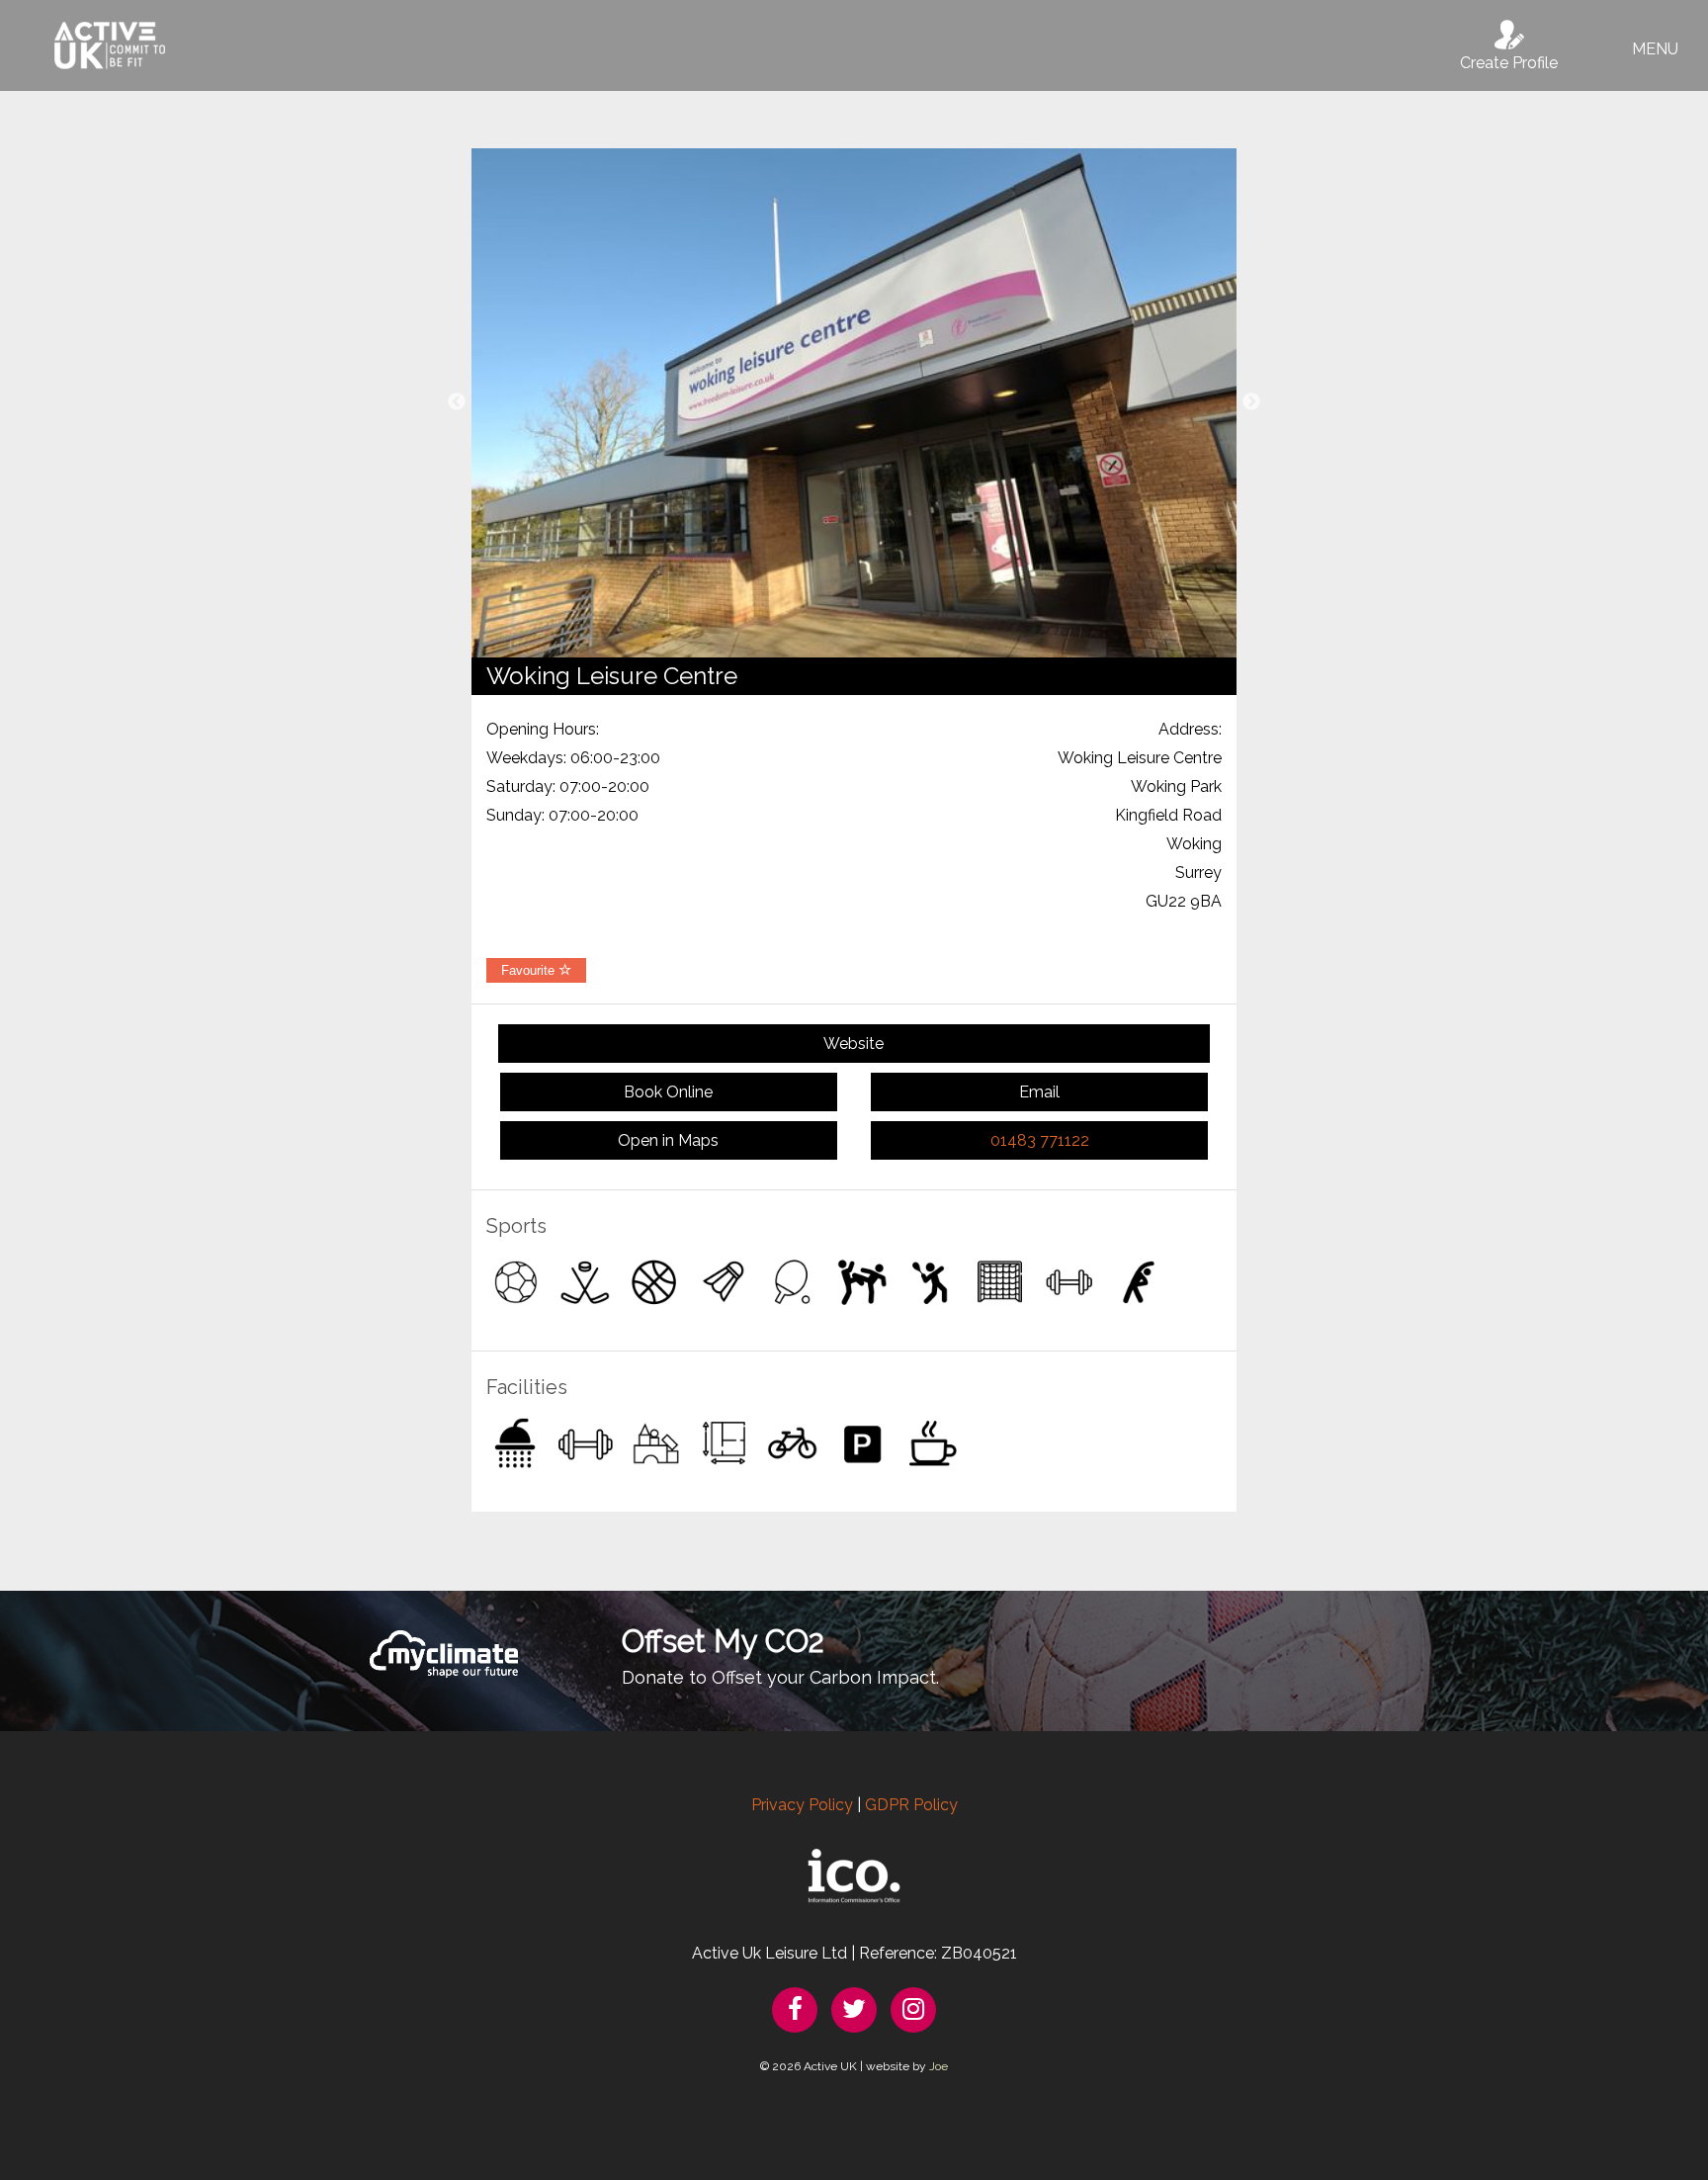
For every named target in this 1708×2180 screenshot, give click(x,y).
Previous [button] (457, 402)
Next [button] (1251, 402)
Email (1039, 1092)
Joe (939, 2066)
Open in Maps (668, 1140)
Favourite (530, 970)
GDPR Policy (911, 1805)
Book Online (668, 1092)
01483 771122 (1040, 1140)
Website (854, 1044)
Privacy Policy (802, 1805)
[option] (854, 403)
